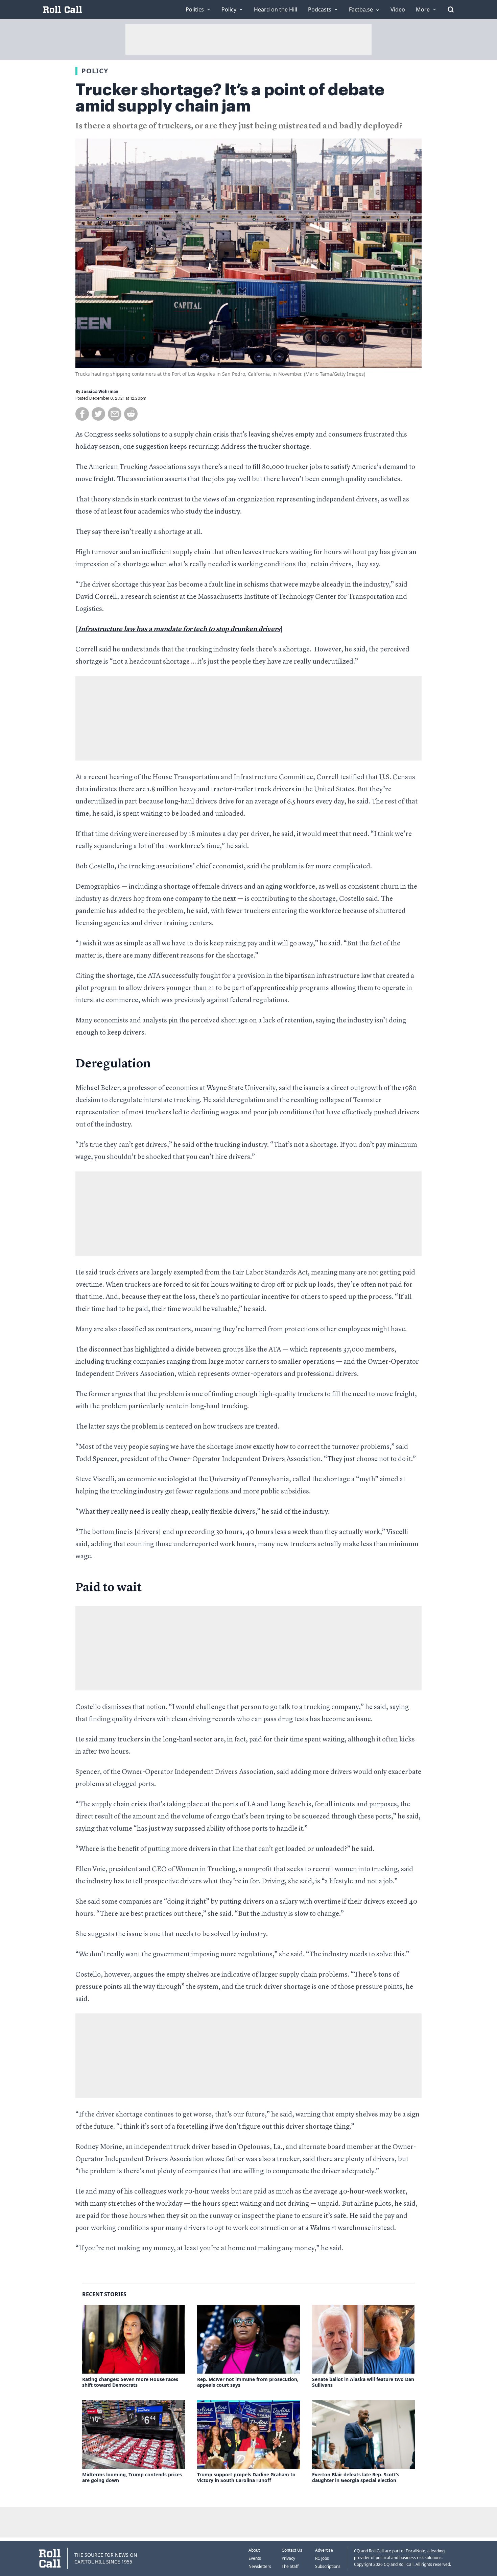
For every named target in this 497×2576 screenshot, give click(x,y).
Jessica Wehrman (100, 392)
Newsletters (260, 2566)
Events (255, 2558)
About (254, 2550)
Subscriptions (328, 2566)
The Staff (290, 2566)
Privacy (288, 2558)
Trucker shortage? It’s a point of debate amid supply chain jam (230, 98)
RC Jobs (322, 2558)
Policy (95, 71)
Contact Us (292, 2550)
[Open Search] (451, 9)
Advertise (324, 2550)
